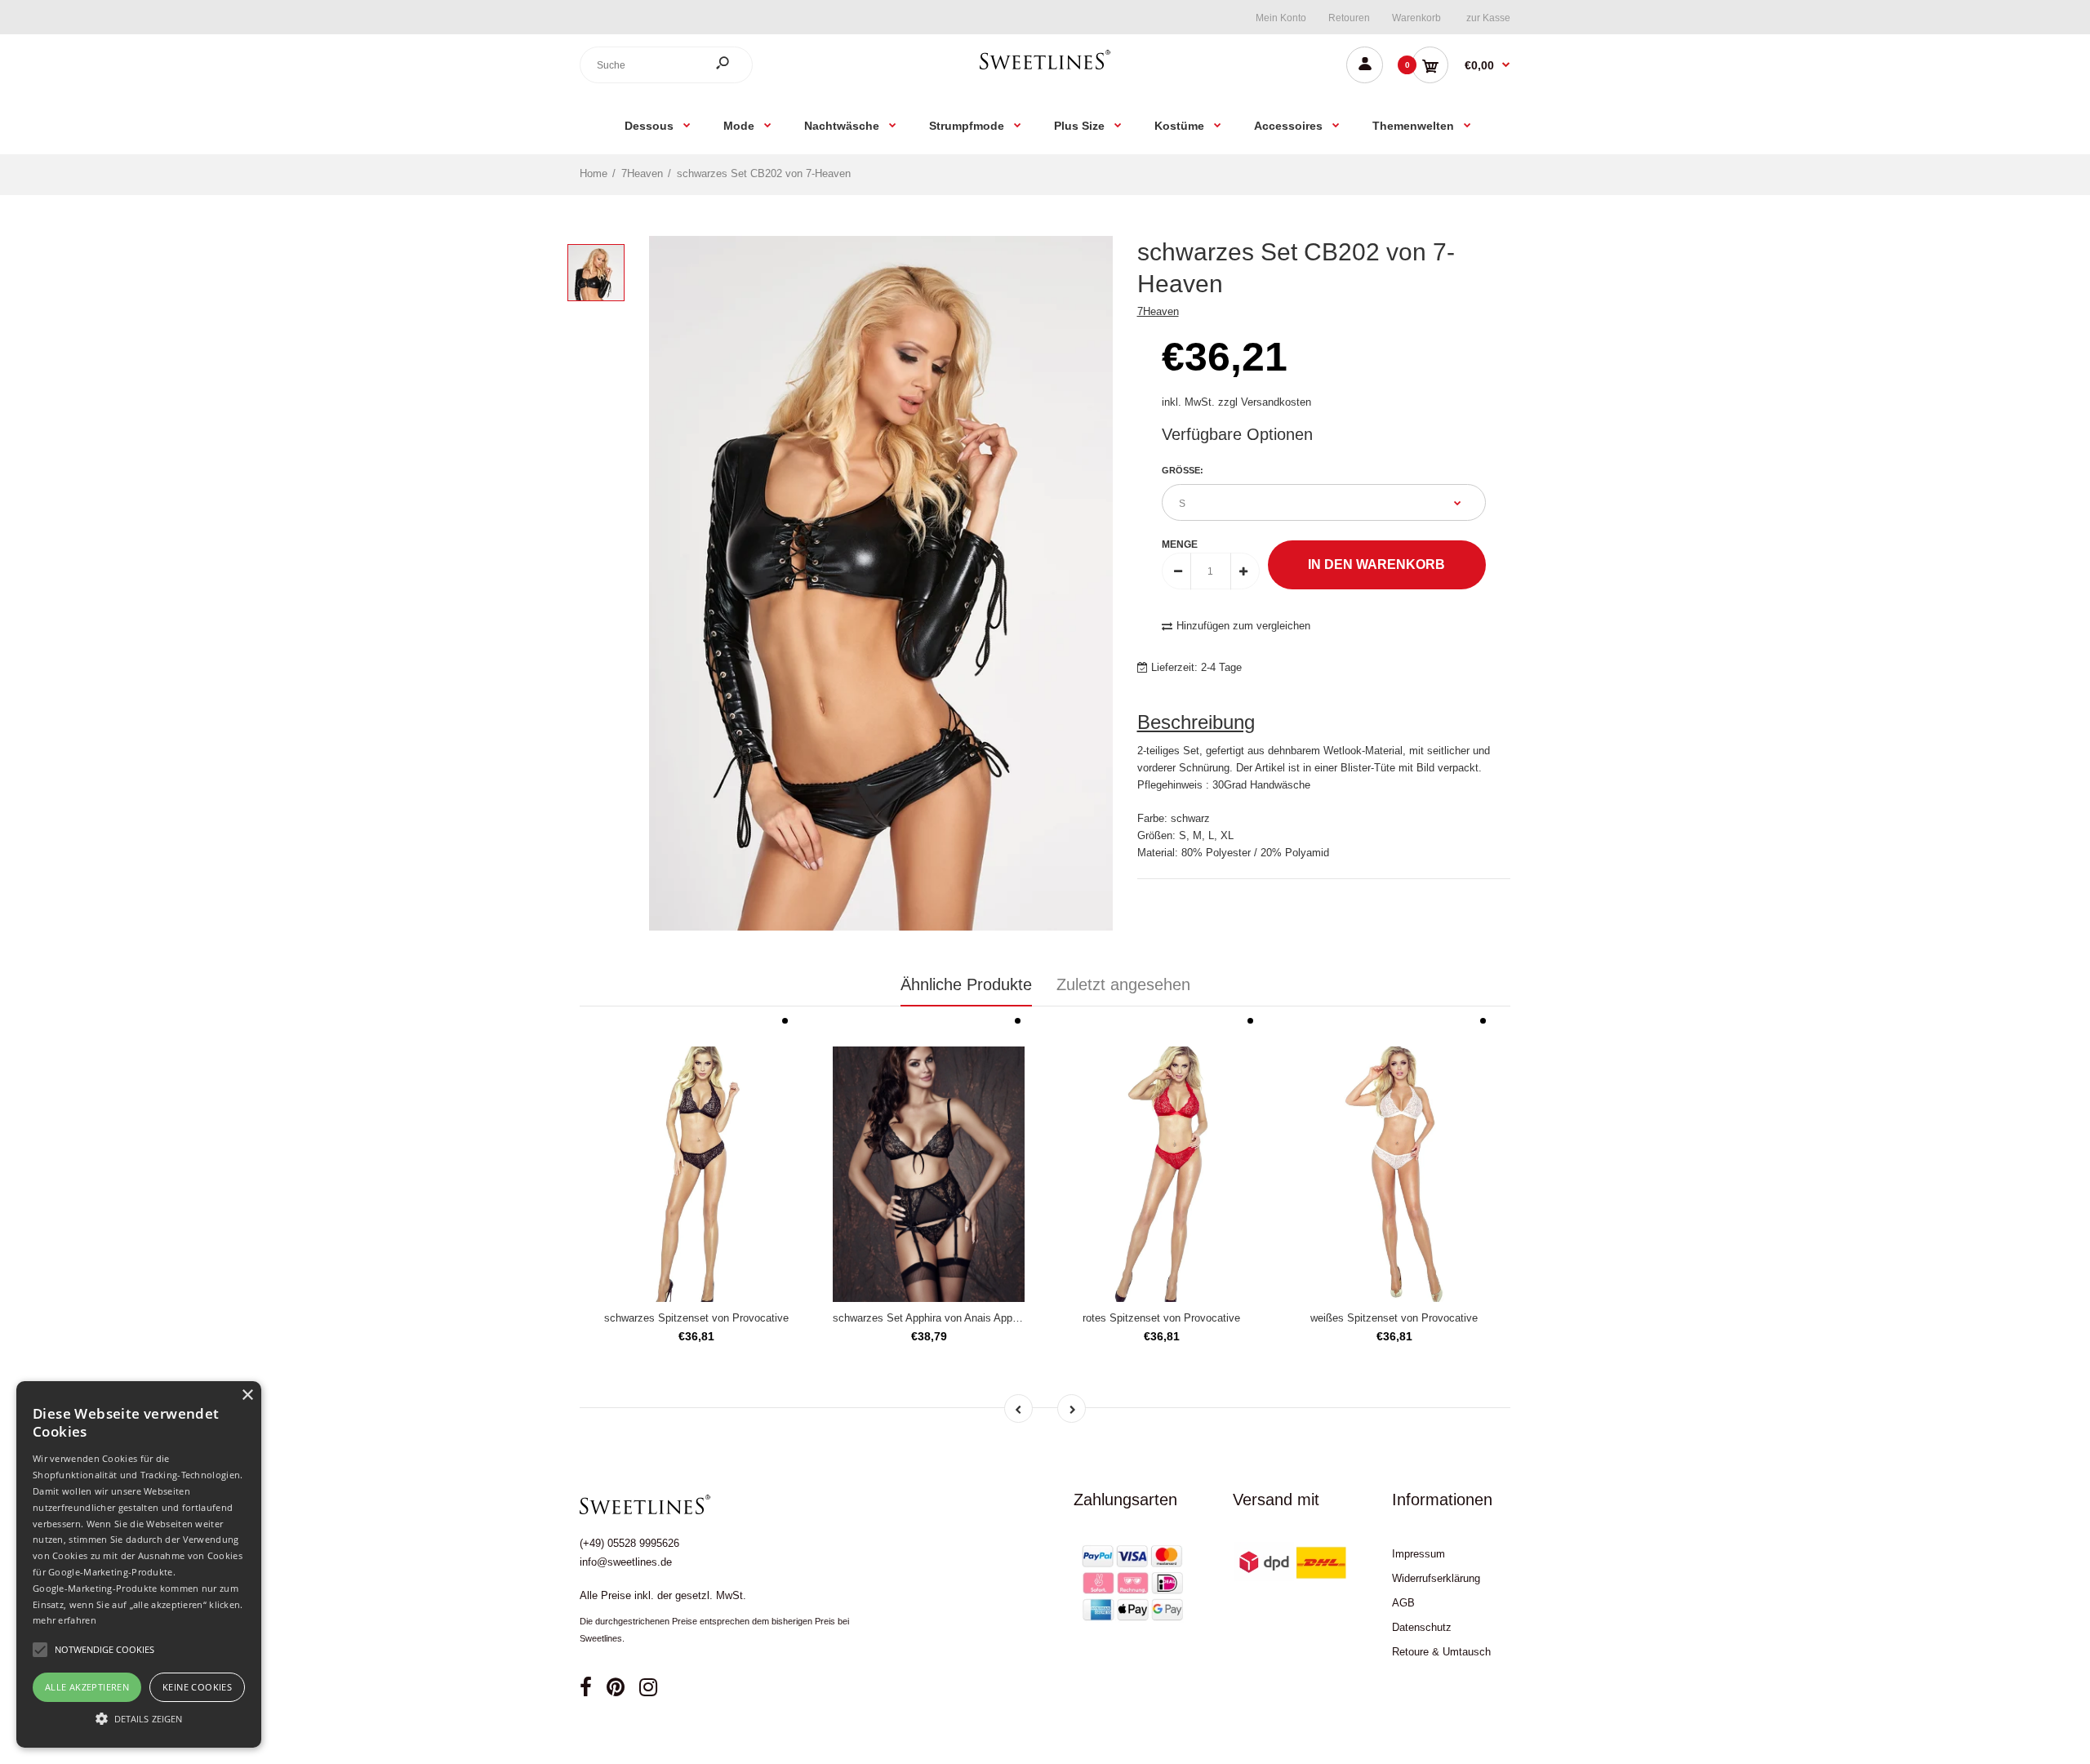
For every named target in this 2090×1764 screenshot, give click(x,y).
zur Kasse (1488, 18)
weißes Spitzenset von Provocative (1394, 1318)
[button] (139, 1718)
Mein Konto (1281, 18)
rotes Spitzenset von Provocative (1161, 1318)
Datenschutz (1422, 1627)
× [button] (247, 1395)
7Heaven (1158, 311)
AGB (1403, 1603)
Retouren (1349, 18)
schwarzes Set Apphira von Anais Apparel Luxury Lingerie (969, 1318)
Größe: (1183, 470)
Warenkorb (1416, 18)
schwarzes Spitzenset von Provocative (696, 1318)
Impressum (1419, 1554)
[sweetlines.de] (1045, 69)
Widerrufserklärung (1436, 1578)
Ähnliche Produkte (966, 984)
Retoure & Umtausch (1441, 1652)
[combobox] (666, 65)
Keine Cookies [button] (197, 1687)
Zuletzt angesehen (1123, 984)
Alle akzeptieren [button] (87, 1687)
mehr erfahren (64, 1620)
